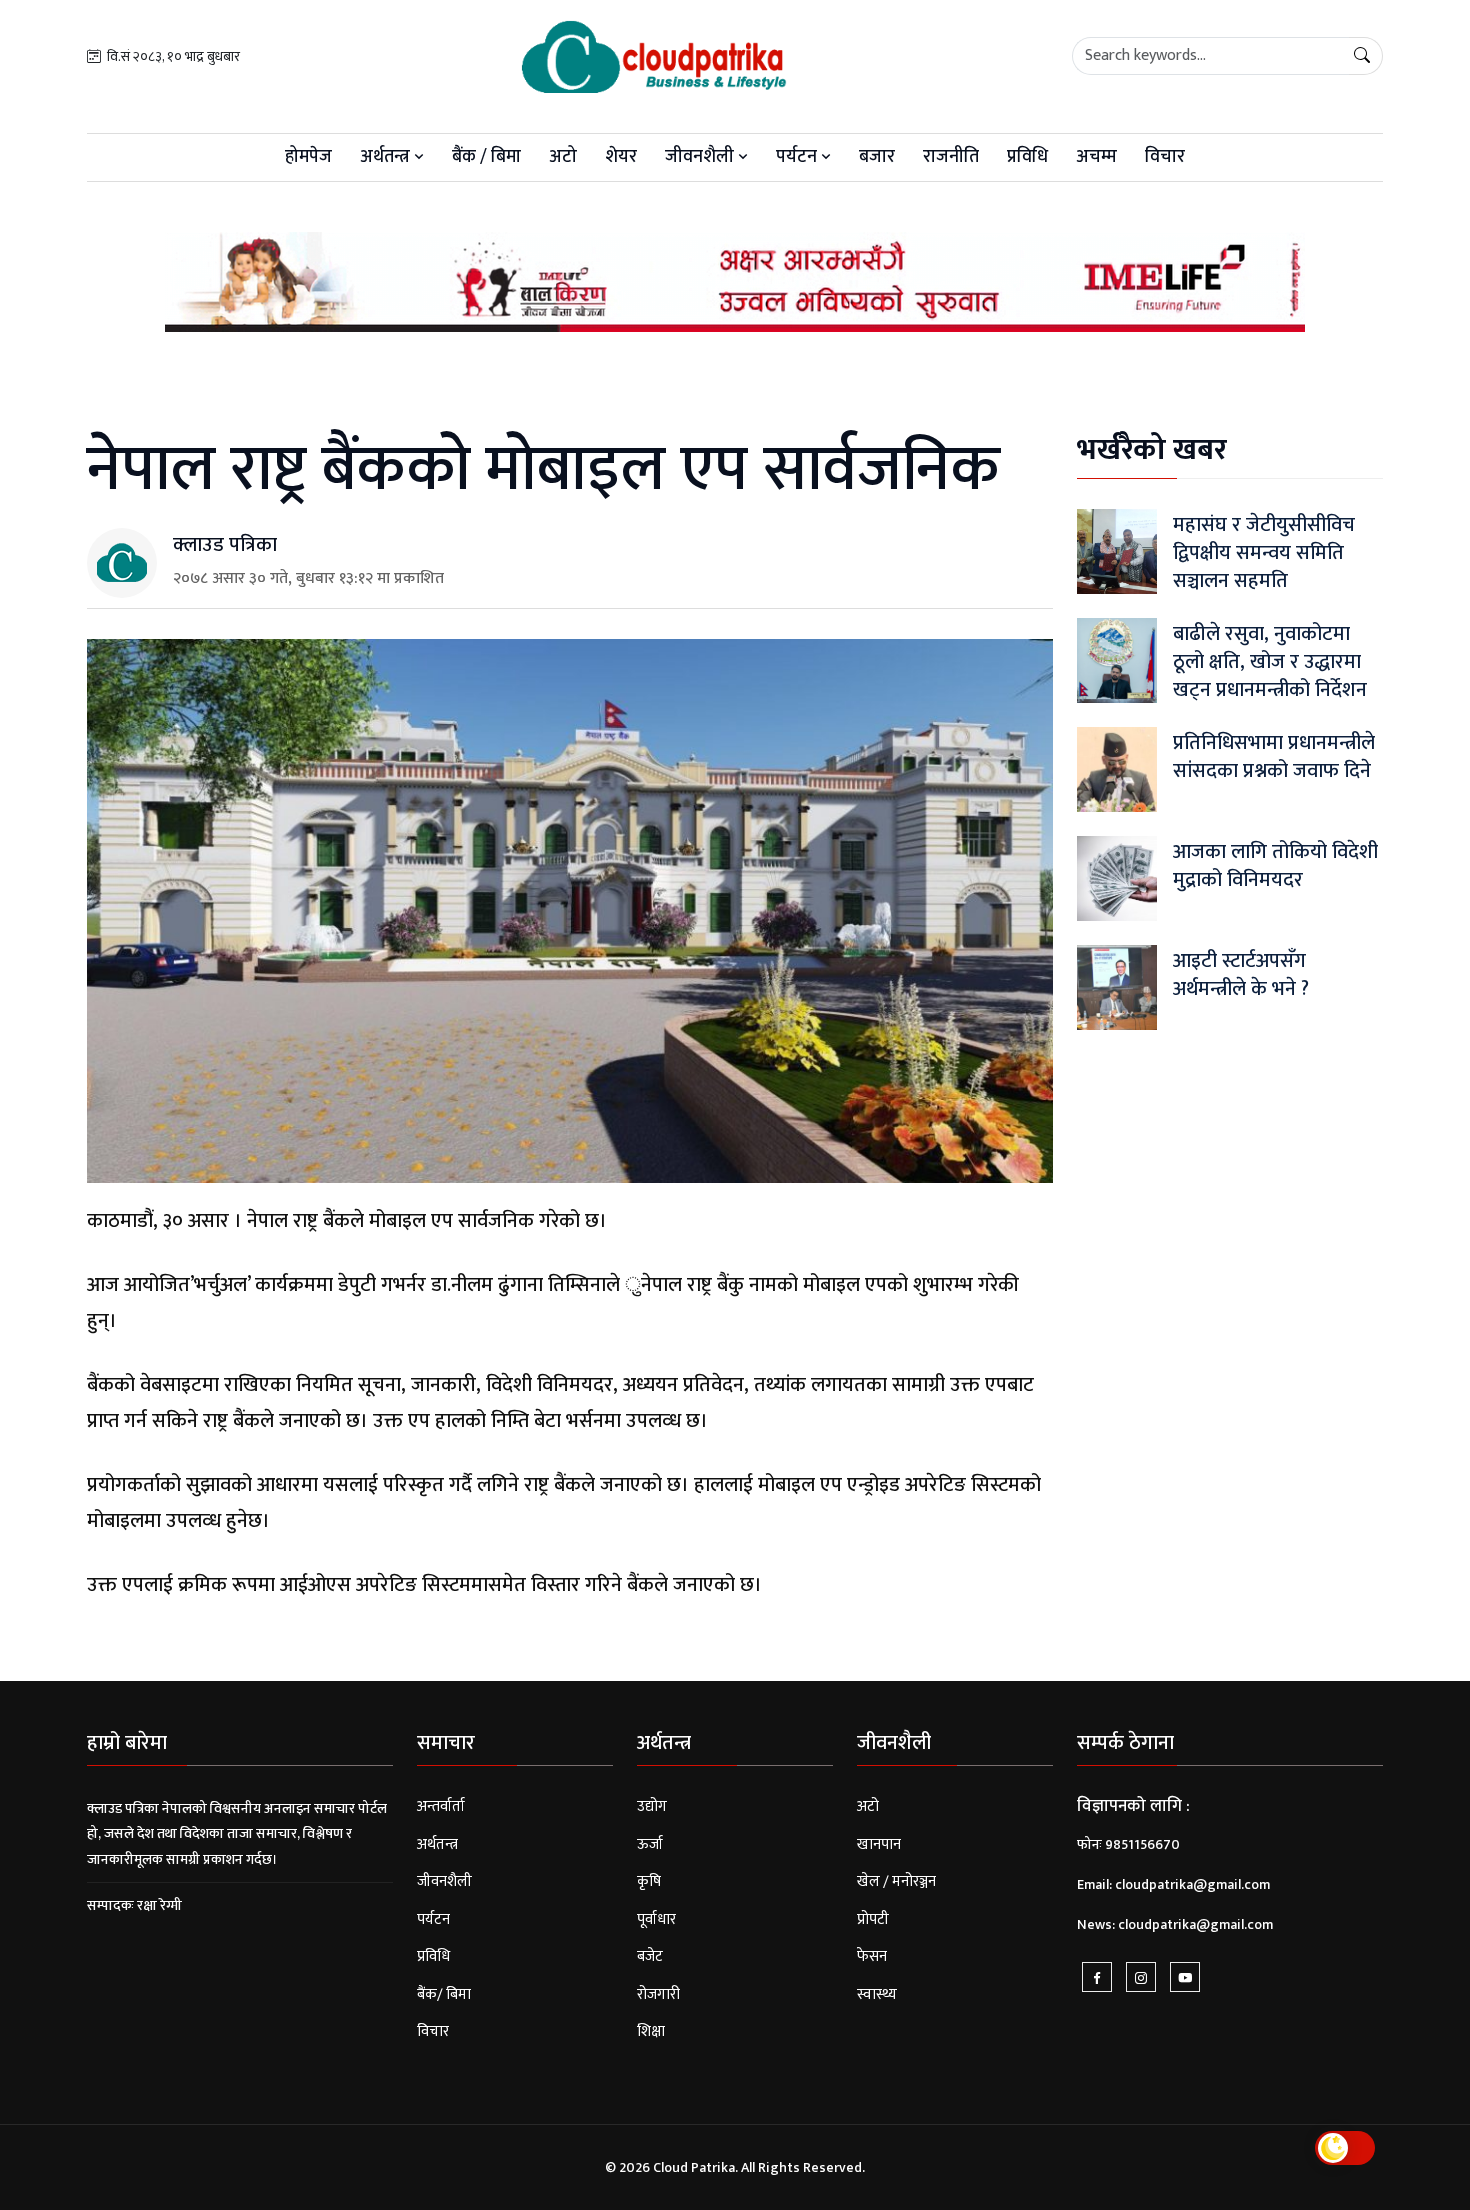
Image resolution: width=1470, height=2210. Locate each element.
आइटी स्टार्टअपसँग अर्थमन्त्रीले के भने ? (1241, 975)
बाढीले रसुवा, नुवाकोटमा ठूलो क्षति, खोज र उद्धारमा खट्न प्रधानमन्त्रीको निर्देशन (1270, 662)
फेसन (872, 1956)
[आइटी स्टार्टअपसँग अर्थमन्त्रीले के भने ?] (1117, 986)
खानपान (879, 1844)
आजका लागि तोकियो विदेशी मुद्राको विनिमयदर (1275, 866)
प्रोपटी (873, 1919)
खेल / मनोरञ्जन (896, 1881)
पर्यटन (798, 157)
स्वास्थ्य (877, 1994)
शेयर (621, 157)
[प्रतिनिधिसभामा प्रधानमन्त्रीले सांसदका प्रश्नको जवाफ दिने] (1117, 768)
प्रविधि (1027, 157)
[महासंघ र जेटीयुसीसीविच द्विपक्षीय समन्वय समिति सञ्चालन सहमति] (1117, 550)
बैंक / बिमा (486, 157)
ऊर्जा (650, 1844)
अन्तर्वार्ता (441, 1806)
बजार (877, 157)
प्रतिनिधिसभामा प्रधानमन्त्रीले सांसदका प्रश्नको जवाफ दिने (1274, 757)
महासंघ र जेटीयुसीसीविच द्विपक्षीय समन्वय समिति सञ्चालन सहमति (1264, 553)
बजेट (650, 1956)
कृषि (649, 1881)
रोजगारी (658, 1994)
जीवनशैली (701, 157)
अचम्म (1096, 157)
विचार (1165, 157)
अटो (563, 157)
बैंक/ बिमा (444, 1994)
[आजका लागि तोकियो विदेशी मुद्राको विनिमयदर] (1117, 877)
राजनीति (951, 157)
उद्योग (652, 1806)
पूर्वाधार (656, 1919)
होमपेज (308, 157)
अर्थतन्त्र (387, 157)
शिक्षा (651, 2031)
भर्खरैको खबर (1152, 450)
